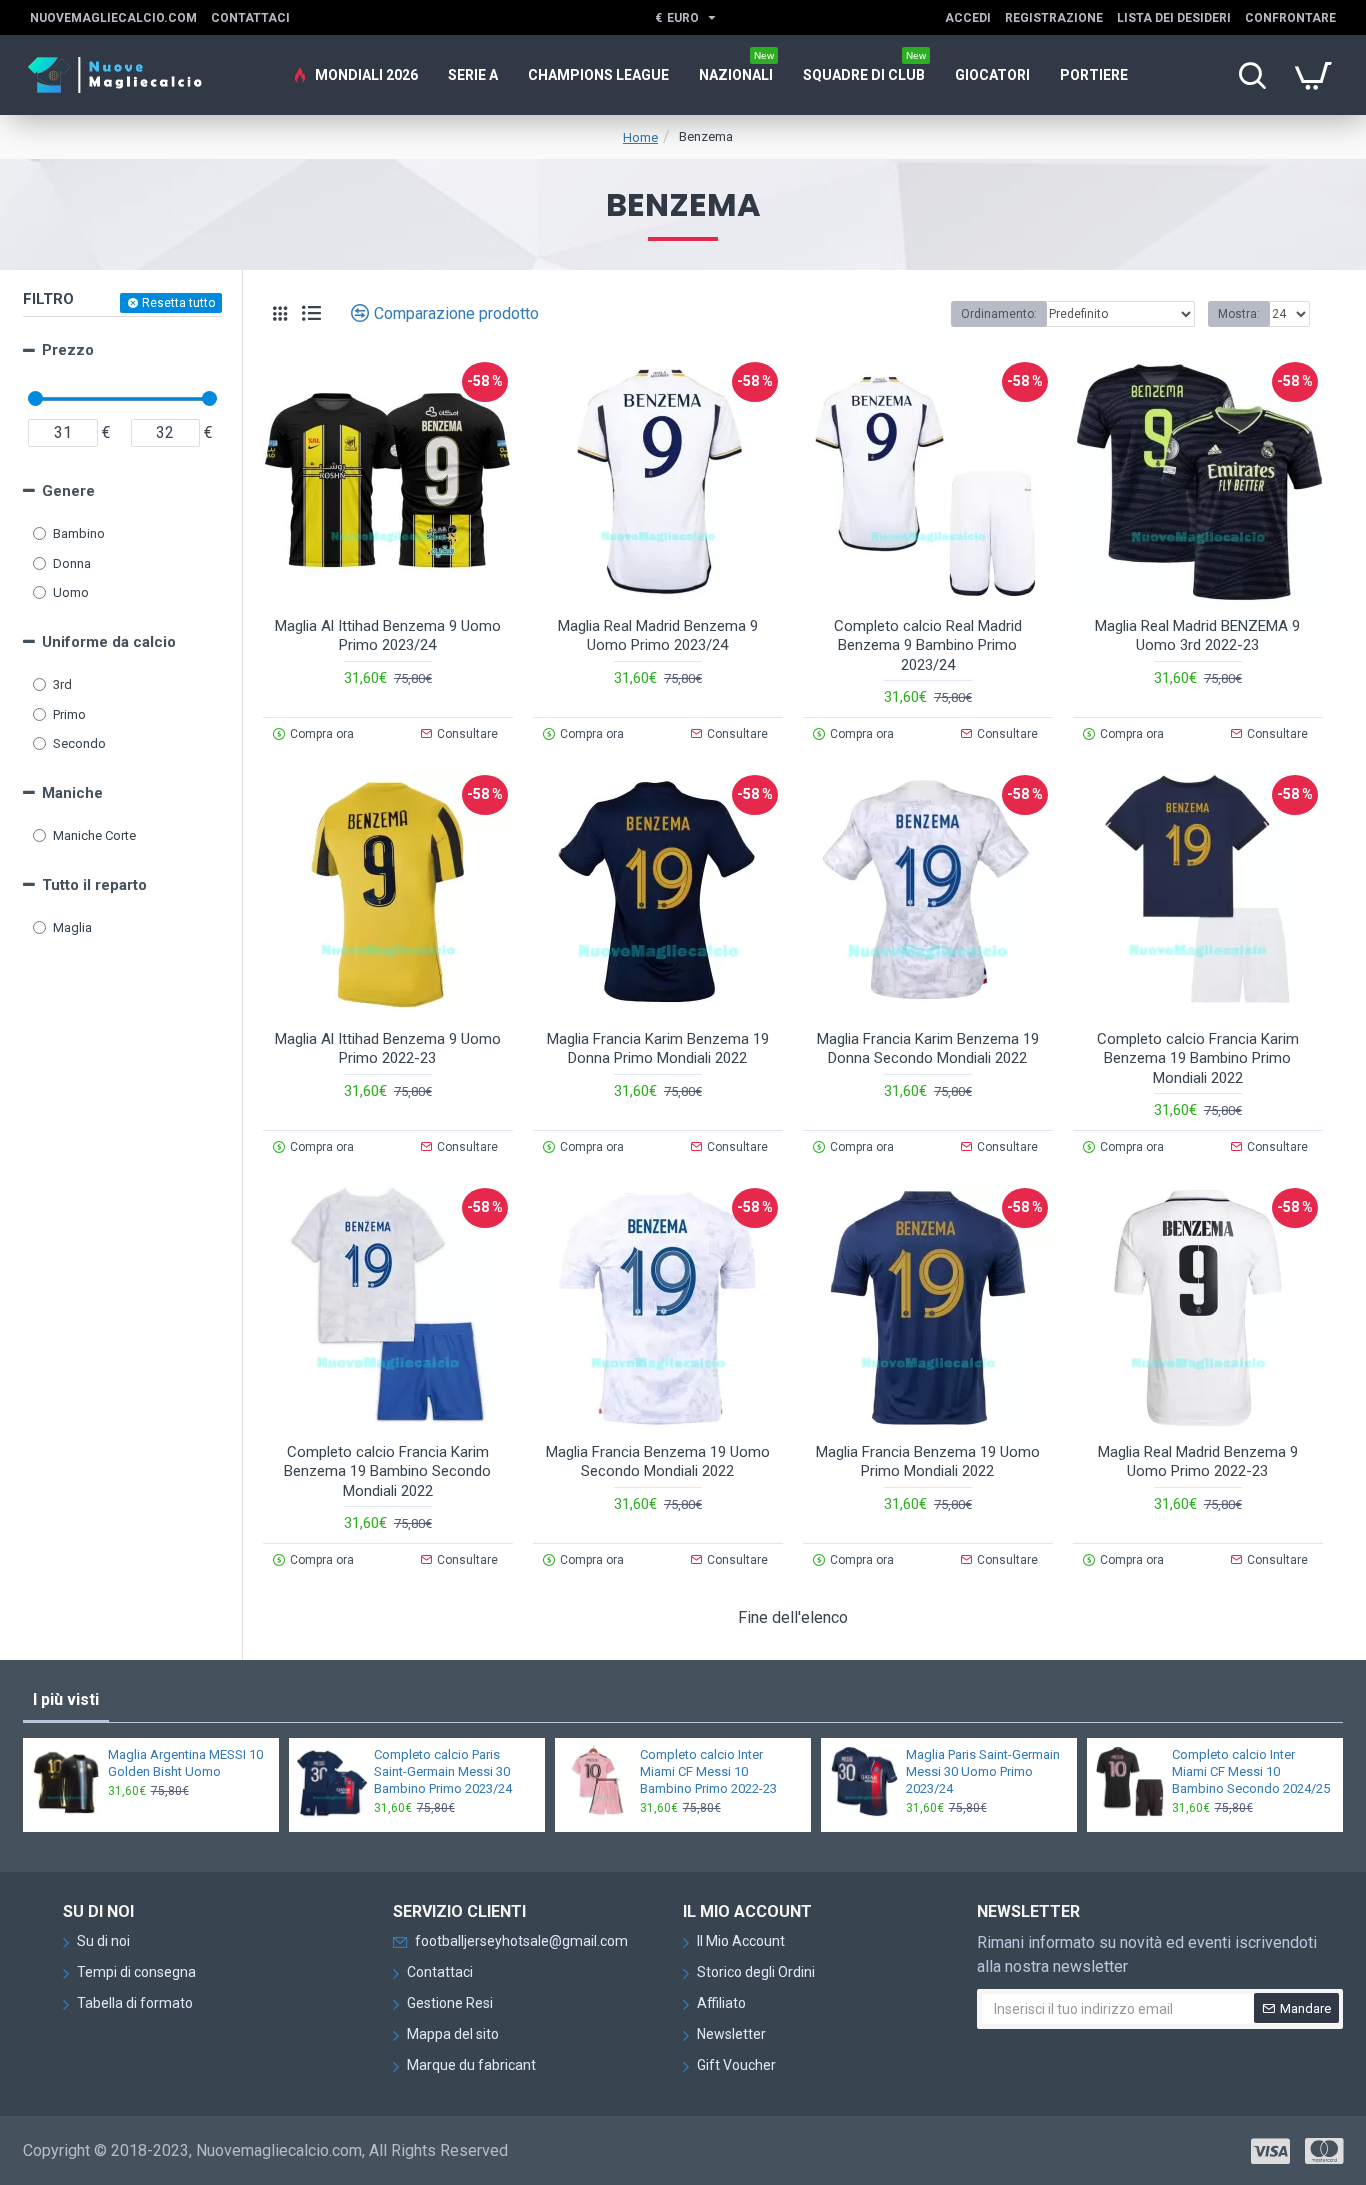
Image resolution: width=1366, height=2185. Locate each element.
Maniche (72, 793)
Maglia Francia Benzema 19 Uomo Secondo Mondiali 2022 (658, 1462)
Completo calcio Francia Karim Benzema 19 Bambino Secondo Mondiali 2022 (387, 1471)
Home (640, 137)
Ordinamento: (999, 314)
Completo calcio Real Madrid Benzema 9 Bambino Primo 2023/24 (928, 645)
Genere (68, 491)
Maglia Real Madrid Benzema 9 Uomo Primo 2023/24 (658, 636)
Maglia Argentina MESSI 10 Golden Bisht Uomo (185, 1763)
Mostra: (1239, 314)
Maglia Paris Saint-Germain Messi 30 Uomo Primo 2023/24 (983, 1771)
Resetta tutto (178, 303)
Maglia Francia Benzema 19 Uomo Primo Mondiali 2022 (928, 1462)
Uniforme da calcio (109, 642)
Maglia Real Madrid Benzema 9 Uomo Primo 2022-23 (1198, 1462)
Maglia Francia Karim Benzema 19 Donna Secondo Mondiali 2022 (928, 1049)
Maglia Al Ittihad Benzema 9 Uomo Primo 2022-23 (388, 1049)
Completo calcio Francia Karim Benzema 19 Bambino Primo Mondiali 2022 (1198, 1058)
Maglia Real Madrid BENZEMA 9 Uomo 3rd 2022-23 (1197, 636)
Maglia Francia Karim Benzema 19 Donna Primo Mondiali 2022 (658, 1049)
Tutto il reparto (94, 885)
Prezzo (68, 350)
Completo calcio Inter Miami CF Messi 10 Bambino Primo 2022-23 (708, 1771)
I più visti (66, 1699)
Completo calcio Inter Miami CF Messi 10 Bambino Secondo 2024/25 (1251, 1771)
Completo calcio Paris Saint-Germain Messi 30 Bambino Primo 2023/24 (443, 1771)
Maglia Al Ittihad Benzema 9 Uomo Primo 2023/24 (388, 636)
